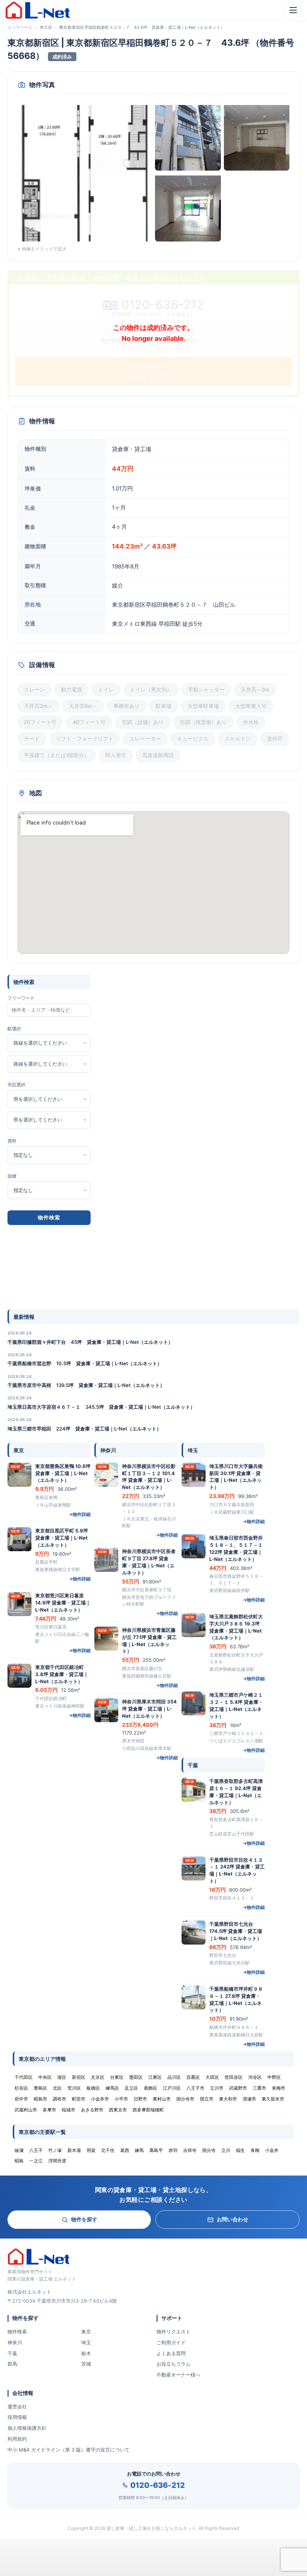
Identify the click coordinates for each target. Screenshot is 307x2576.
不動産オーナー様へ (178, 2375)
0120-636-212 (158, 2485)
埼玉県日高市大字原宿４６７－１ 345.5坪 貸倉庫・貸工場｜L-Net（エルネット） (101, 1407)
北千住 (108, 2150)
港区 (62, 2077)
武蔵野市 (238, 2088)
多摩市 (49, 2110)
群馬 (12, 2364)
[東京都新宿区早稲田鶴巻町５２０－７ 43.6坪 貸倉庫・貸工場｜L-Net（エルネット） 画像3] (257, 137)
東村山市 (162, 2099)
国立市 (207, 2099)
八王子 (36, 2150)
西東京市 (118, 2110)
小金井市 (100, 2099)
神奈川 (15, 2342)
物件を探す (84, 2219)
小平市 (121, 2099)
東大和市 (228, 2099)
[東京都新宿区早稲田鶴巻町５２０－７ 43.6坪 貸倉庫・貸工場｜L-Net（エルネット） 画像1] (85, 172)
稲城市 (69, 2110)
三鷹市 (259, 2088)
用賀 (91, 2150)
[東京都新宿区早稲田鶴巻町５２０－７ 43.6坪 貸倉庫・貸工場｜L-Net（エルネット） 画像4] (188, 208)
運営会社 (17, 2407)
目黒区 (193, 2077)
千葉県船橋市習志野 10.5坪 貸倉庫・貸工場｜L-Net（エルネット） (85, 1363)
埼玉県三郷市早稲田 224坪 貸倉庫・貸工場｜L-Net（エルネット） (84, 1429)
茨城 (86, 2364)
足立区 (131, 2088)
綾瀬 (19, 2150)
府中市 (21, 2099)
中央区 (45, 2077)
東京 (86, 2332)
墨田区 (136, 2077)
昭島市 (40, 2099)
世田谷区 (234, 2077)
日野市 (140, 2099)
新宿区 (79, 2077)
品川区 (174, 2077)
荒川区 (74, 2088)
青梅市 (279, 2088)
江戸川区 (172, 2088)
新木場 (74, 2150)
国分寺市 (185, 2099)
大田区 (212, 2077)
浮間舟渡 (57, 2161)
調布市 (60, 2099)
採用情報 (17, 2417)
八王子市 (195, 2088)
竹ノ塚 (55, 2150)
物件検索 (17, 2332)
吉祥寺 (190, 2150)
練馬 (139, 2150)
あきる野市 (92, 2110)
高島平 (156, 2150)
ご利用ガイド (171, 2342)
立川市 (217, 2088)
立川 (226, 2150)
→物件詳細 (80, 1514)
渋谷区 (255, 2077)
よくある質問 (171, 2353)
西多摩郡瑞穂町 (148, 2110)
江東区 (155, 2077)
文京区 (98, 2077)
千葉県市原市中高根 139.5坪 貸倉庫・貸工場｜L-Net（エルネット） (86, 1385)
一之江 (36, 2161)
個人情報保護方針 (27, 2428)
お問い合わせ (232, 2219)
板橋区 (93, 2088)
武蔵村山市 (26, 2110)
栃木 (86, 2353)
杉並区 (21, 2088)
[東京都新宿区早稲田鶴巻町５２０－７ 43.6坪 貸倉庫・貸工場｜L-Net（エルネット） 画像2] (188, 137)
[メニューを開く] (293, 10)
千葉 (12, 2353)
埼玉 (86, 2342)
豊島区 (40, 2088)
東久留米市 (273, 2099)
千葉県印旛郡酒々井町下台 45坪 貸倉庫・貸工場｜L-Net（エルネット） (90, 1342)
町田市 (79, 2099)
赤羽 (173, 2150)
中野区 (274, 2077)
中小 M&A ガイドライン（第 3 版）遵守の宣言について (69, 2450)
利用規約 (17, 2439)
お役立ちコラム (174, 2364)
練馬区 (112, 2088)
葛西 (125, 2150)
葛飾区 (151, 2088)
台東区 (117, 2077)
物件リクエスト (174, 2332)
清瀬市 (249, 2099)
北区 (57, 2088)
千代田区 (24, 2077)
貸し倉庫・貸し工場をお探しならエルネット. (152, 2528)
